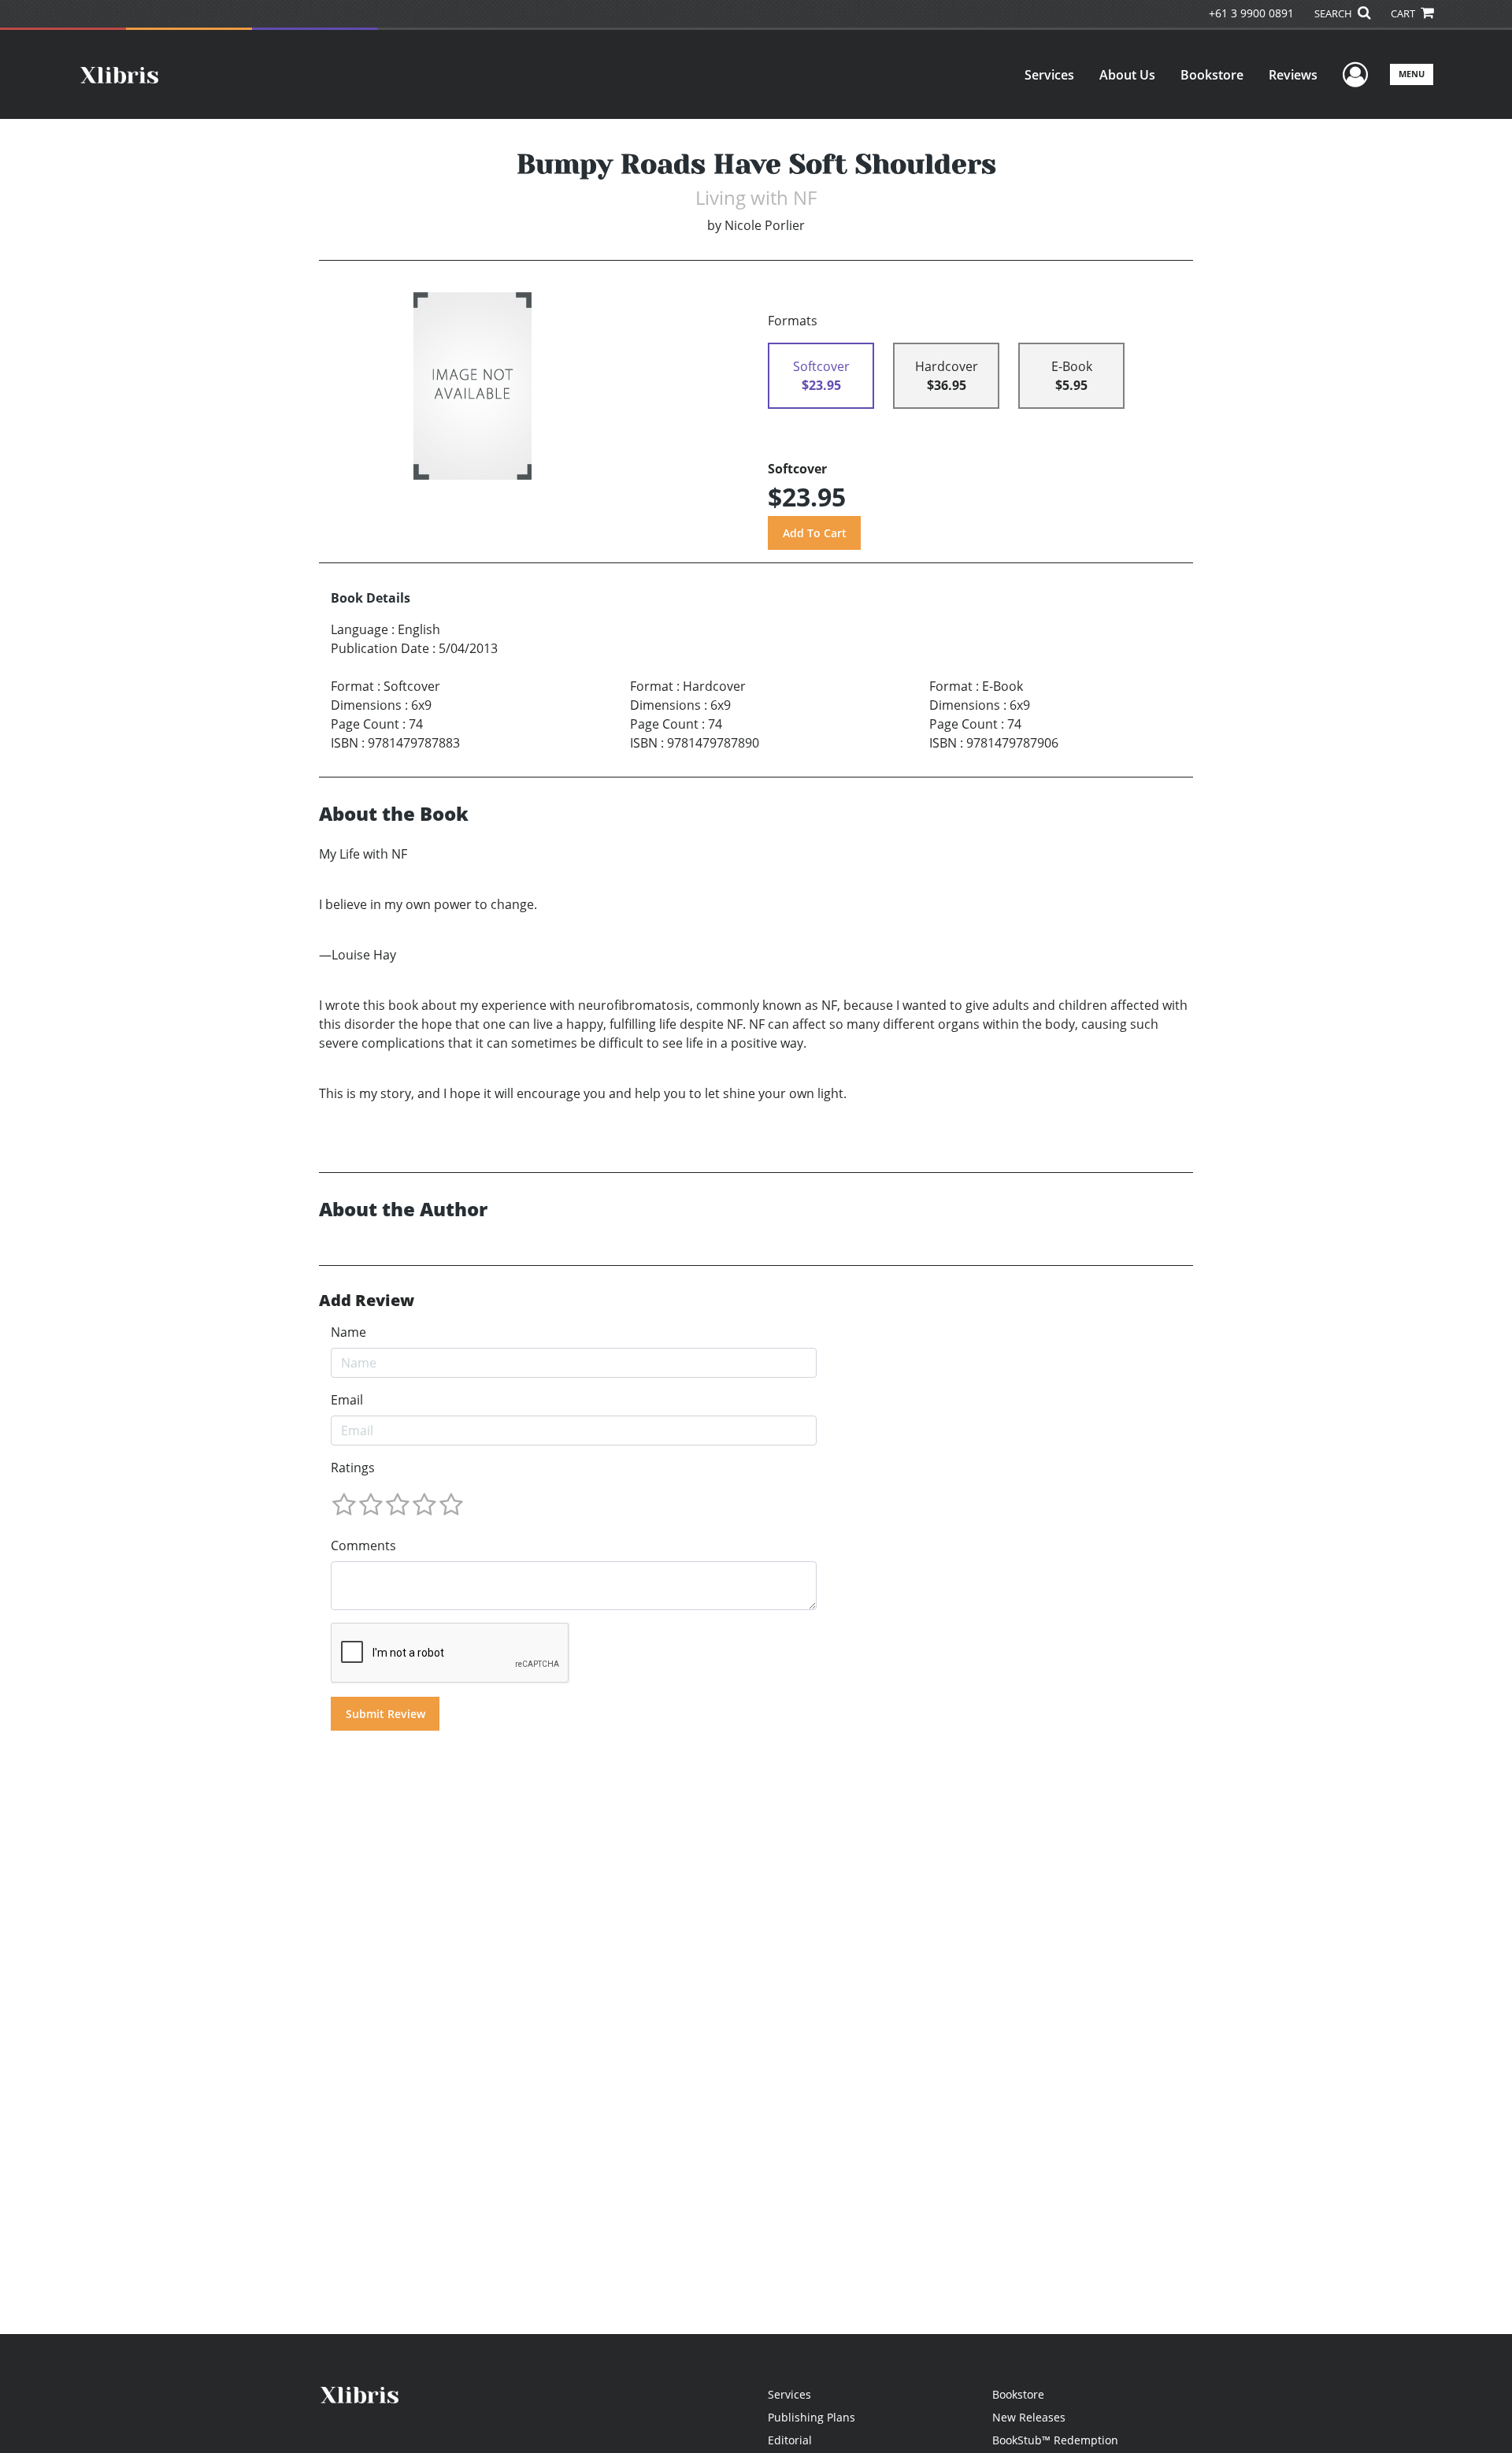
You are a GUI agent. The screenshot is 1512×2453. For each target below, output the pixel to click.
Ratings (353, 1468)
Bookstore (1212, 75)
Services (1049, 75)
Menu (1412, 74)
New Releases (1029, 2417)
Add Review (367, 1301)
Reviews (1293, 75)
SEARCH (1334, 13)
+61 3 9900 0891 (1251, 13)
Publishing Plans (812, 2417)
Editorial (790, 2440)
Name (348, 1332)
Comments (363, 1546)
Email (347, 1400)
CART (1404, 13)
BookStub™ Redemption (1055, 2440)
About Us (1127, 75)
